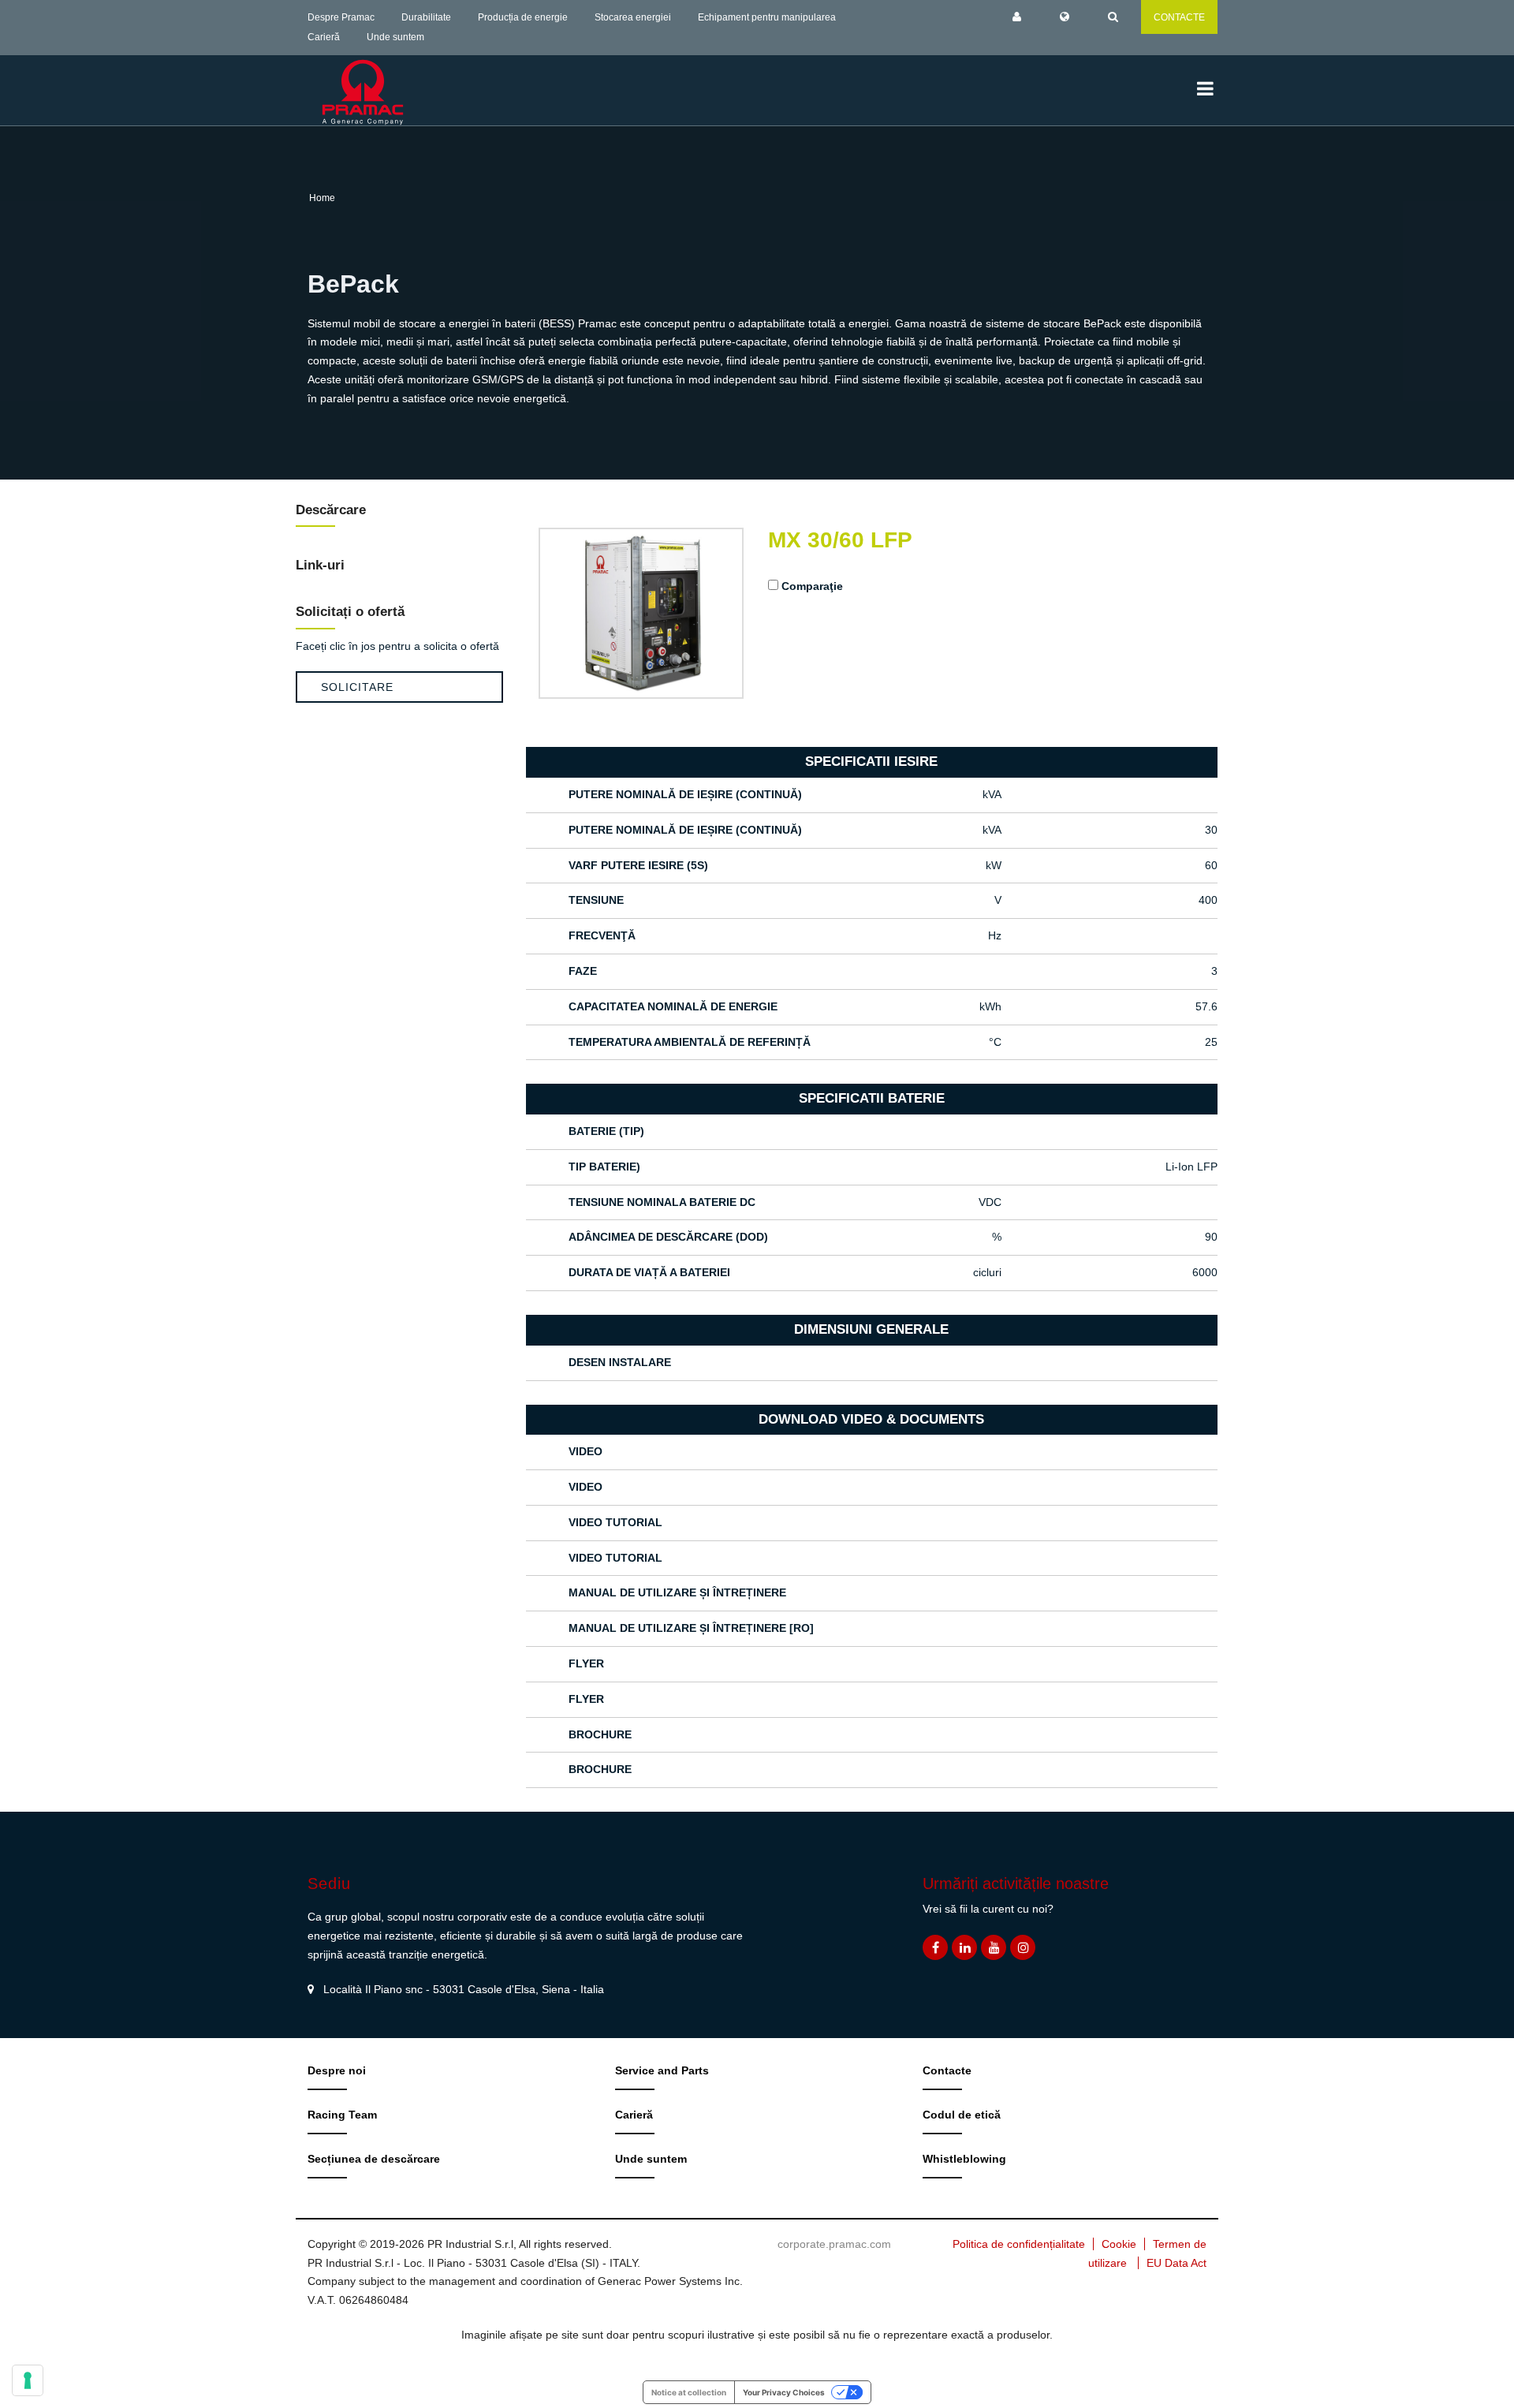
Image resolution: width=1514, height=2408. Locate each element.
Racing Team (342, 2115)
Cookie (1119, 2244)
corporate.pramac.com (834, 2244)
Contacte (947, 2070)
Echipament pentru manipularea (767, 17)
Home (322, 198)
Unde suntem (395, 37)
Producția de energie (523, 17)
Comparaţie (812, 586)
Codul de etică (962, 2115)
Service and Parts (662, 2070)
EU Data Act (1177, 2263)
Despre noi (337, 2070)
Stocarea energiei (633, 17)
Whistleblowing (964, 2159)
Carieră (324, 37)
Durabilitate (426, 17)
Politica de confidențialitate (1019, 2244)
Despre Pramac (341, 17)
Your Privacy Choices (784, 2392)
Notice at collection (689, 2392)
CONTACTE (1179, 17)
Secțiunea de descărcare (374, 2159)
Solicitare (357, 687)
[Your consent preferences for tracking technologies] (28, 2380)
